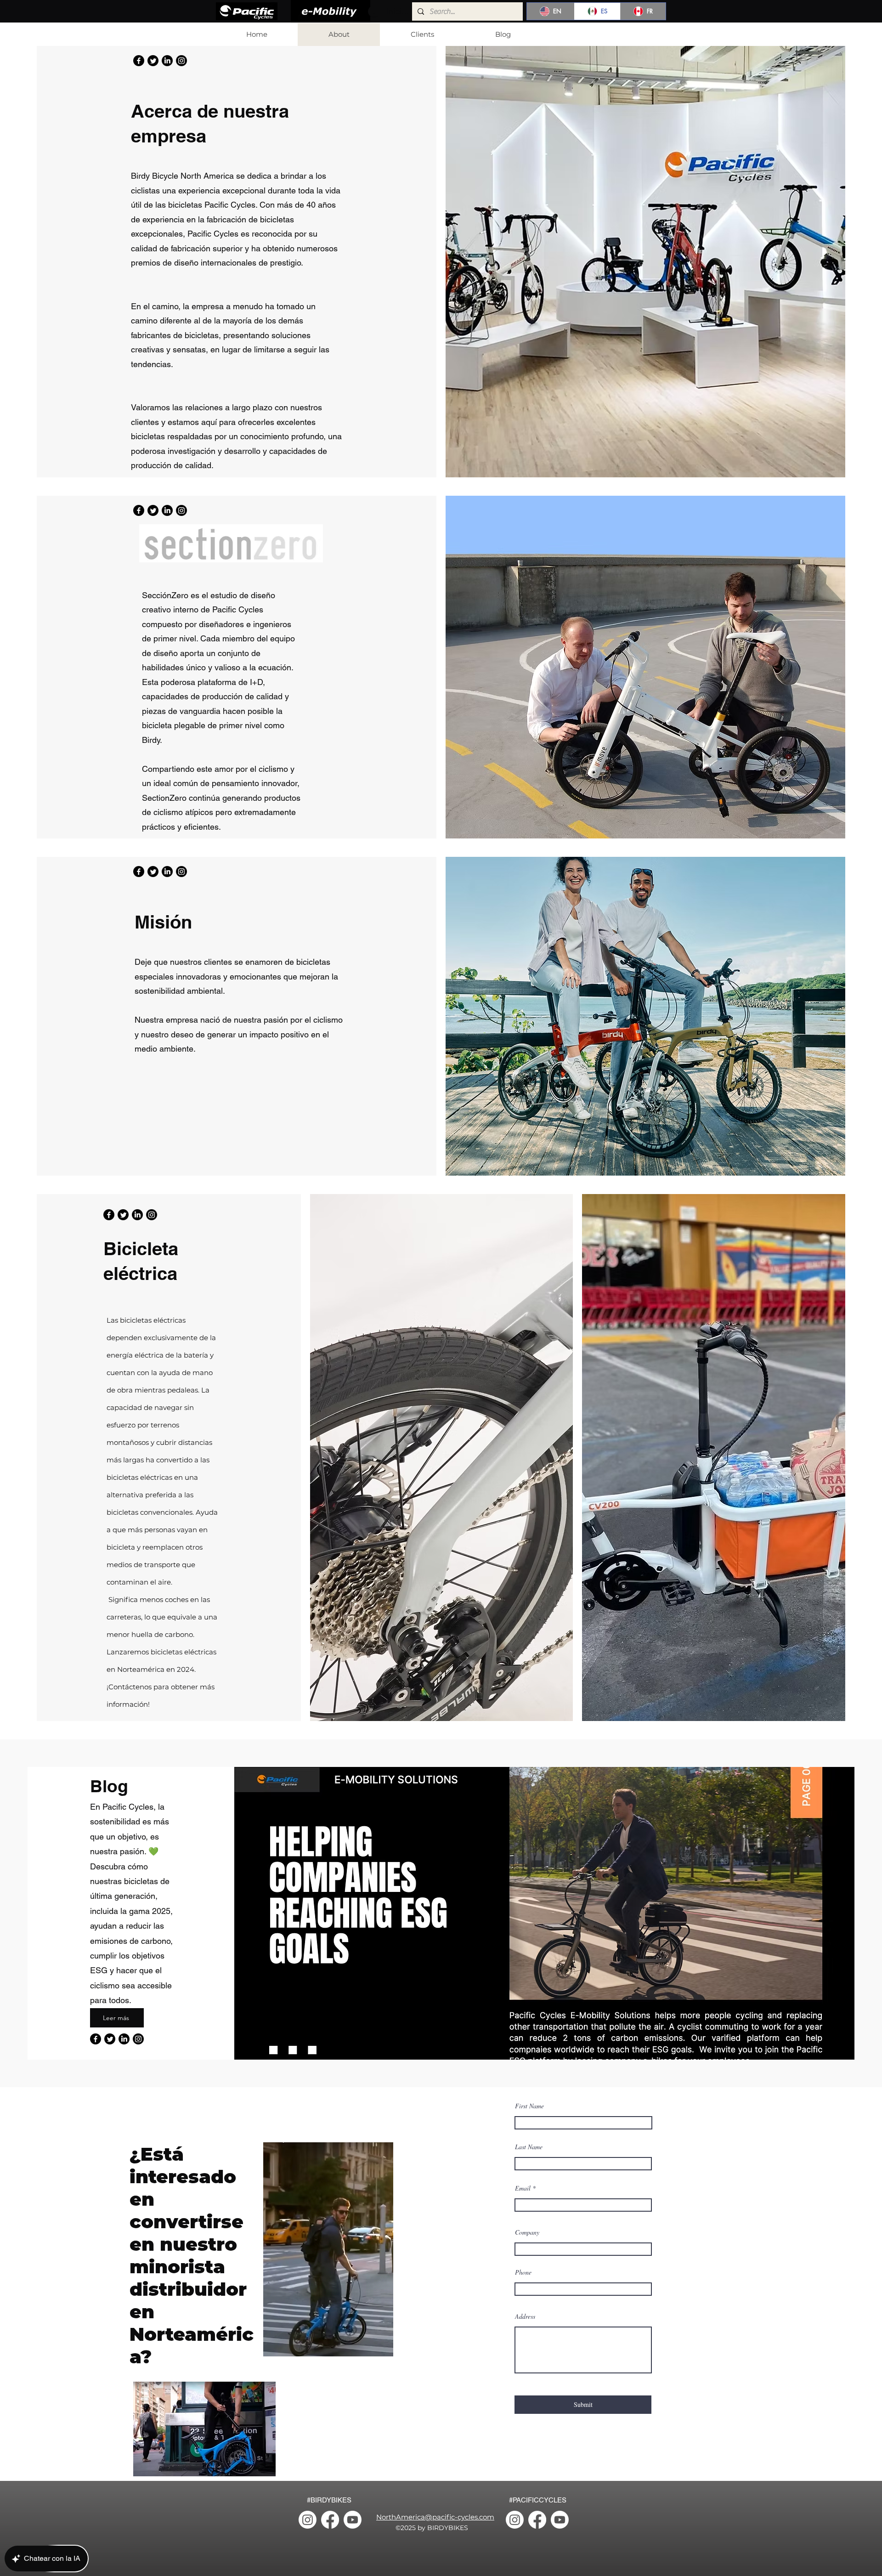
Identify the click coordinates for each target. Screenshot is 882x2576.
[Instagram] (181, 61)
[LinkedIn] (167, 61)
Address (525, 2316)
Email (523, 2188)
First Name (529, 2106)
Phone (523, 2272)
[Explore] (647, 34)
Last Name (529, 2147)
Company (527, 2232)
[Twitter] (153, 61)
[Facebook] (139, 61)
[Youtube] (353, 2520)
